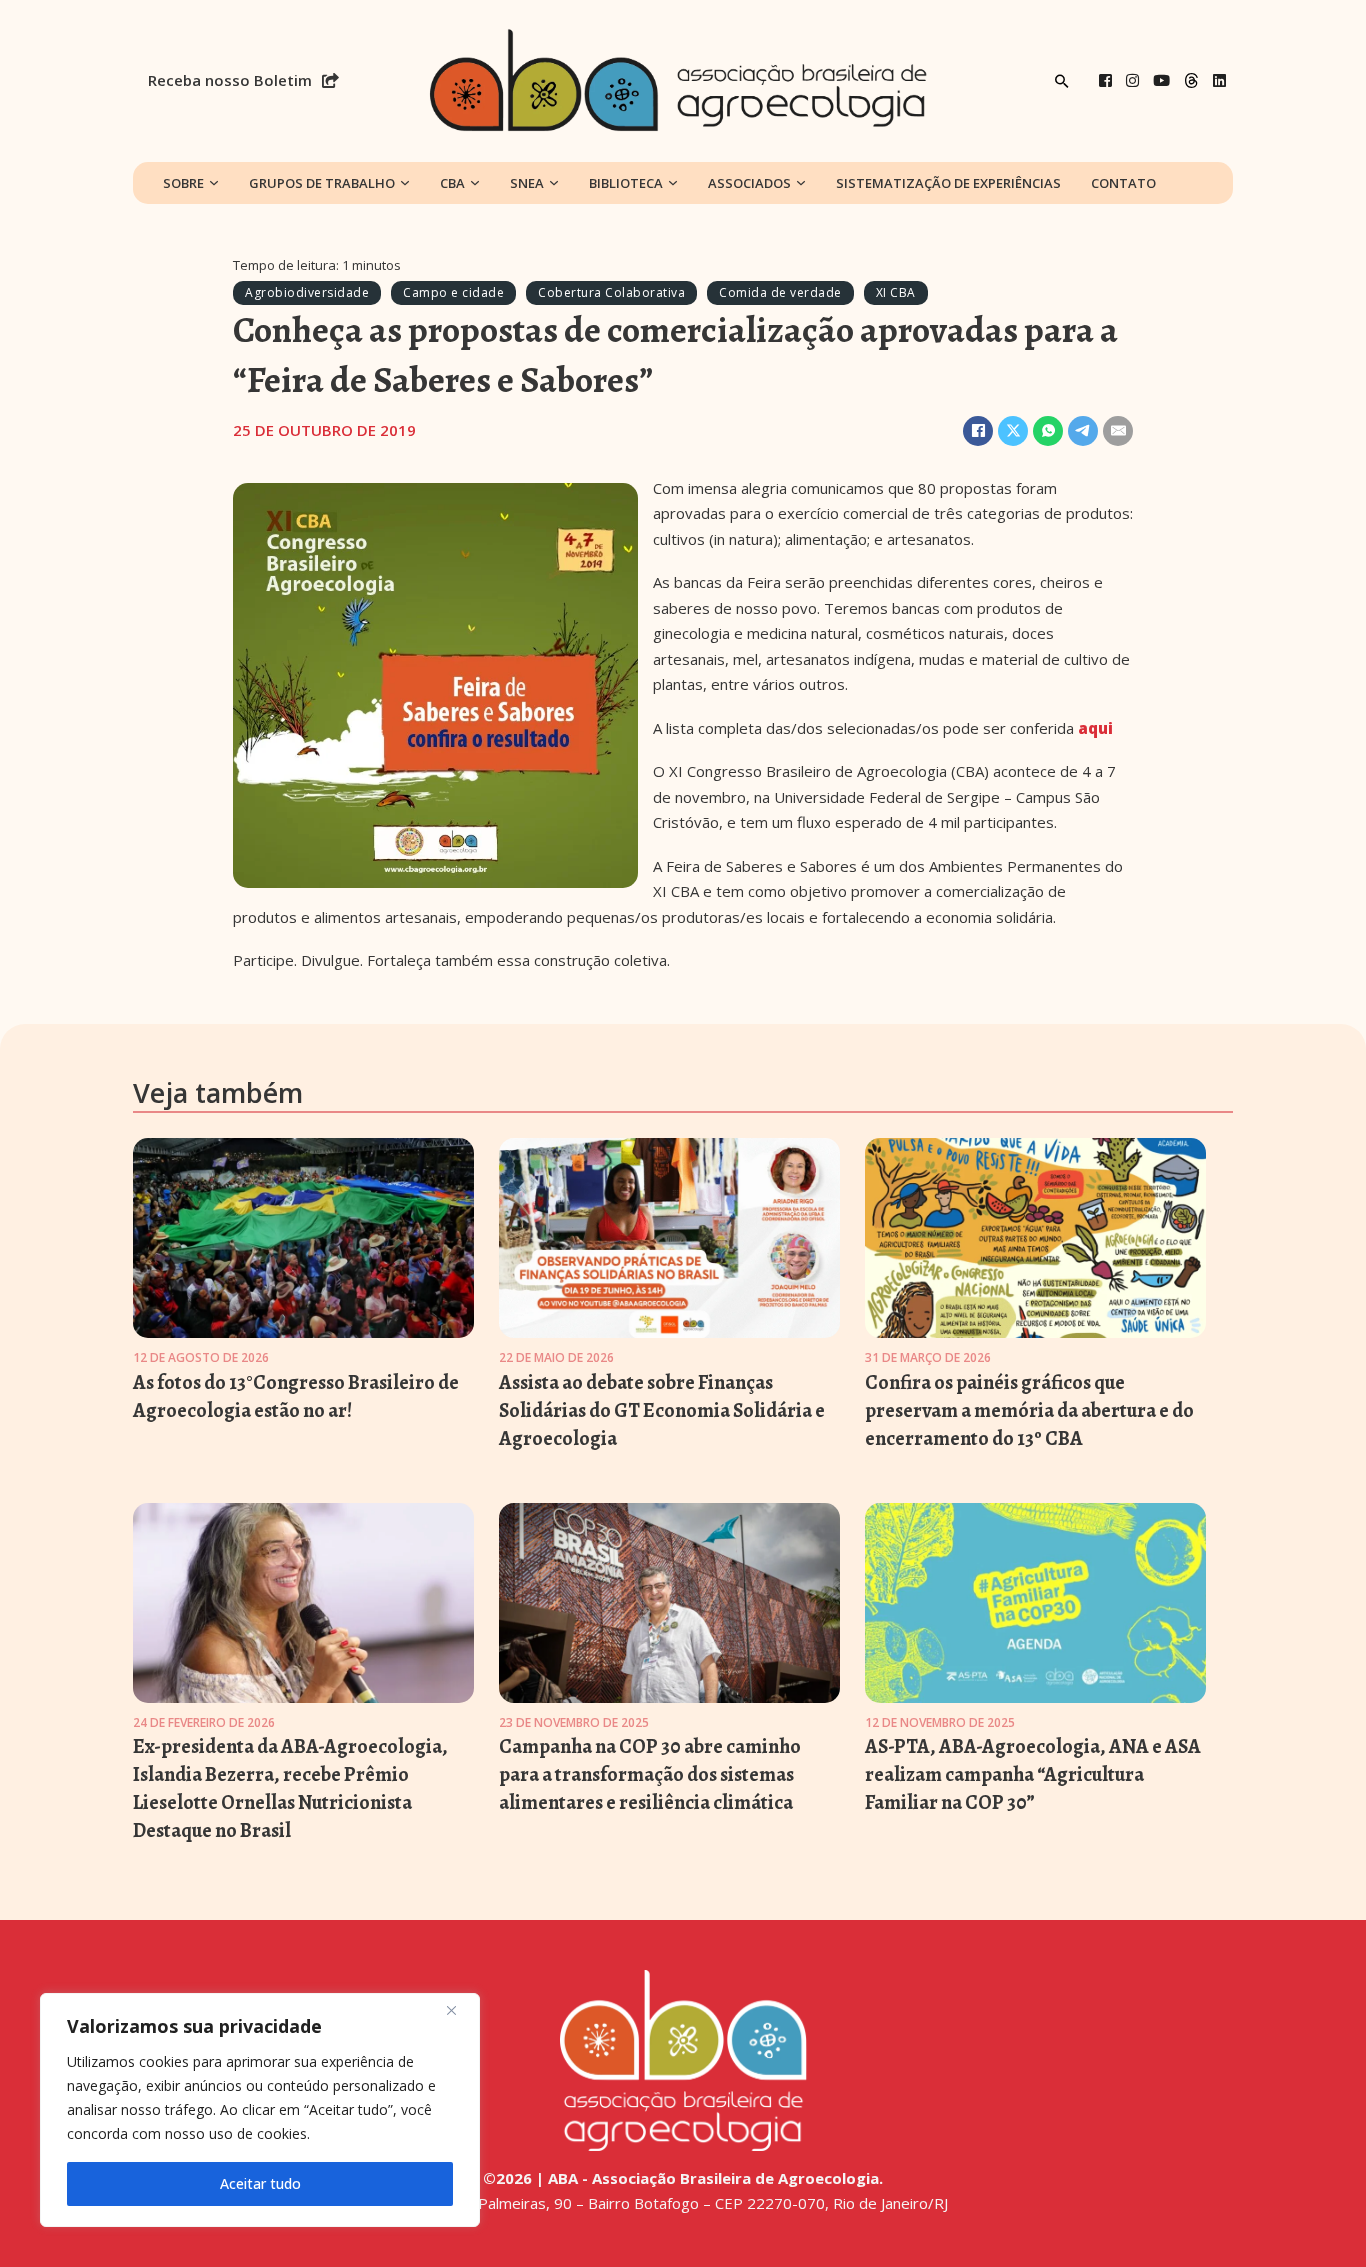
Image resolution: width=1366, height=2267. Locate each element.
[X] (1013, 431)
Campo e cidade (453, 292)
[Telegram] (1083, 431)
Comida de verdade (780, 292)
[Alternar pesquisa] (1062, 81)
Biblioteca (626, 183)
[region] (260, 2110)
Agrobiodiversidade (307, 292)
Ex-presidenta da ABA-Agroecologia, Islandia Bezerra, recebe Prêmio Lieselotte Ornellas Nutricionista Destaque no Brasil (290, 1788)
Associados (749, 183)
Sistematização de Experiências (948, 183)
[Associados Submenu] (801, 183)
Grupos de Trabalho (322, 183)
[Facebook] (1105, 80)
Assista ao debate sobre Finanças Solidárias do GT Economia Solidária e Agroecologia (662, 1410)
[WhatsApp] (1048, 431)
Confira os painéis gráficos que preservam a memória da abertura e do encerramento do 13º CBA (1029, 1410)
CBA (452, 183)
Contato (1123, 183)
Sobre (183, 183)
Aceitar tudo (260, 2183)
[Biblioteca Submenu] (673, 183)
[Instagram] (1132, 80)
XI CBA (896, 292)
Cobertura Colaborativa (611, 292)
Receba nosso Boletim (230, 80)
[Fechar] (459, 2010)
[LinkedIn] (1219, 80)
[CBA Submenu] (475, 183)
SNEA (527, 183)
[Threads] (1191, 80)
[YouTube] (1161, 80)
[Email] (1118, 431)
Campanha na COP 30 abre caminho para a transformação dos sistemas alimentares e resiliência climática (650, 1774)
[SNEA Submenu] (554, 183)
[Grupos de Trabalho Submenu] (405, 183)
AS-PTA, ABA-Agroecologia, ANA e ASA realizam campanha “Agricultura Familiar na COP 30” (1033, 1774)
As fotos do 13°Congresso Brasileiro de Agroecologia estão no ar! (296, 1396)
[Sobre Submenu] (214, 183)
